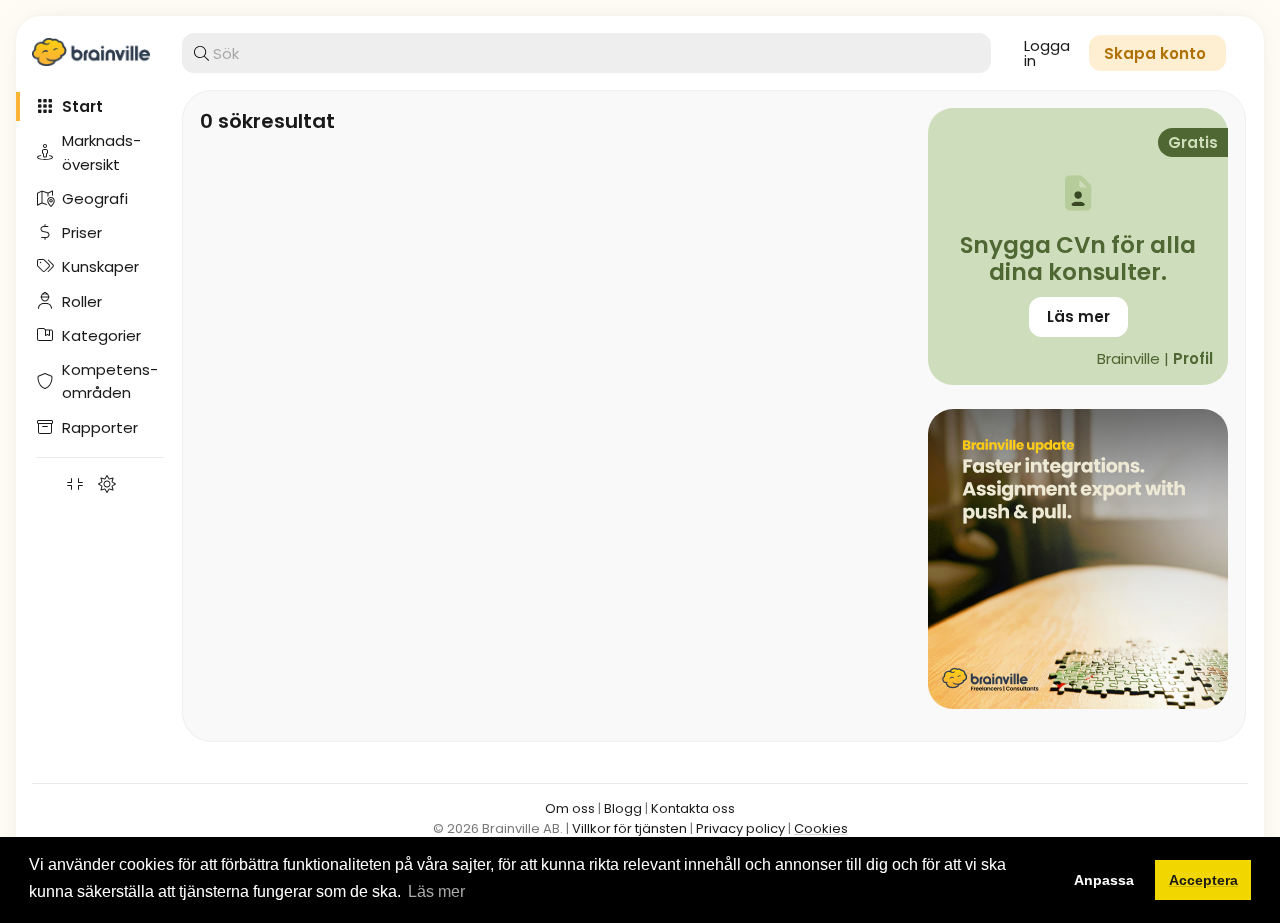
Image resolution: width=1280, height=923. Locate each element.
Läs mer (1078, 316)
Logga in (1047, 53)
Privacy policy (740, 828)
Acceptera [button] (1203, 880)
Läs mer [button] (436, 891)
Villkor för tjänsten (629, 828)
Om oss (570, 808)
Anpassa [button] (1104, 880)
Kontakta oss (693, 808)
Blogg (623, 808)
